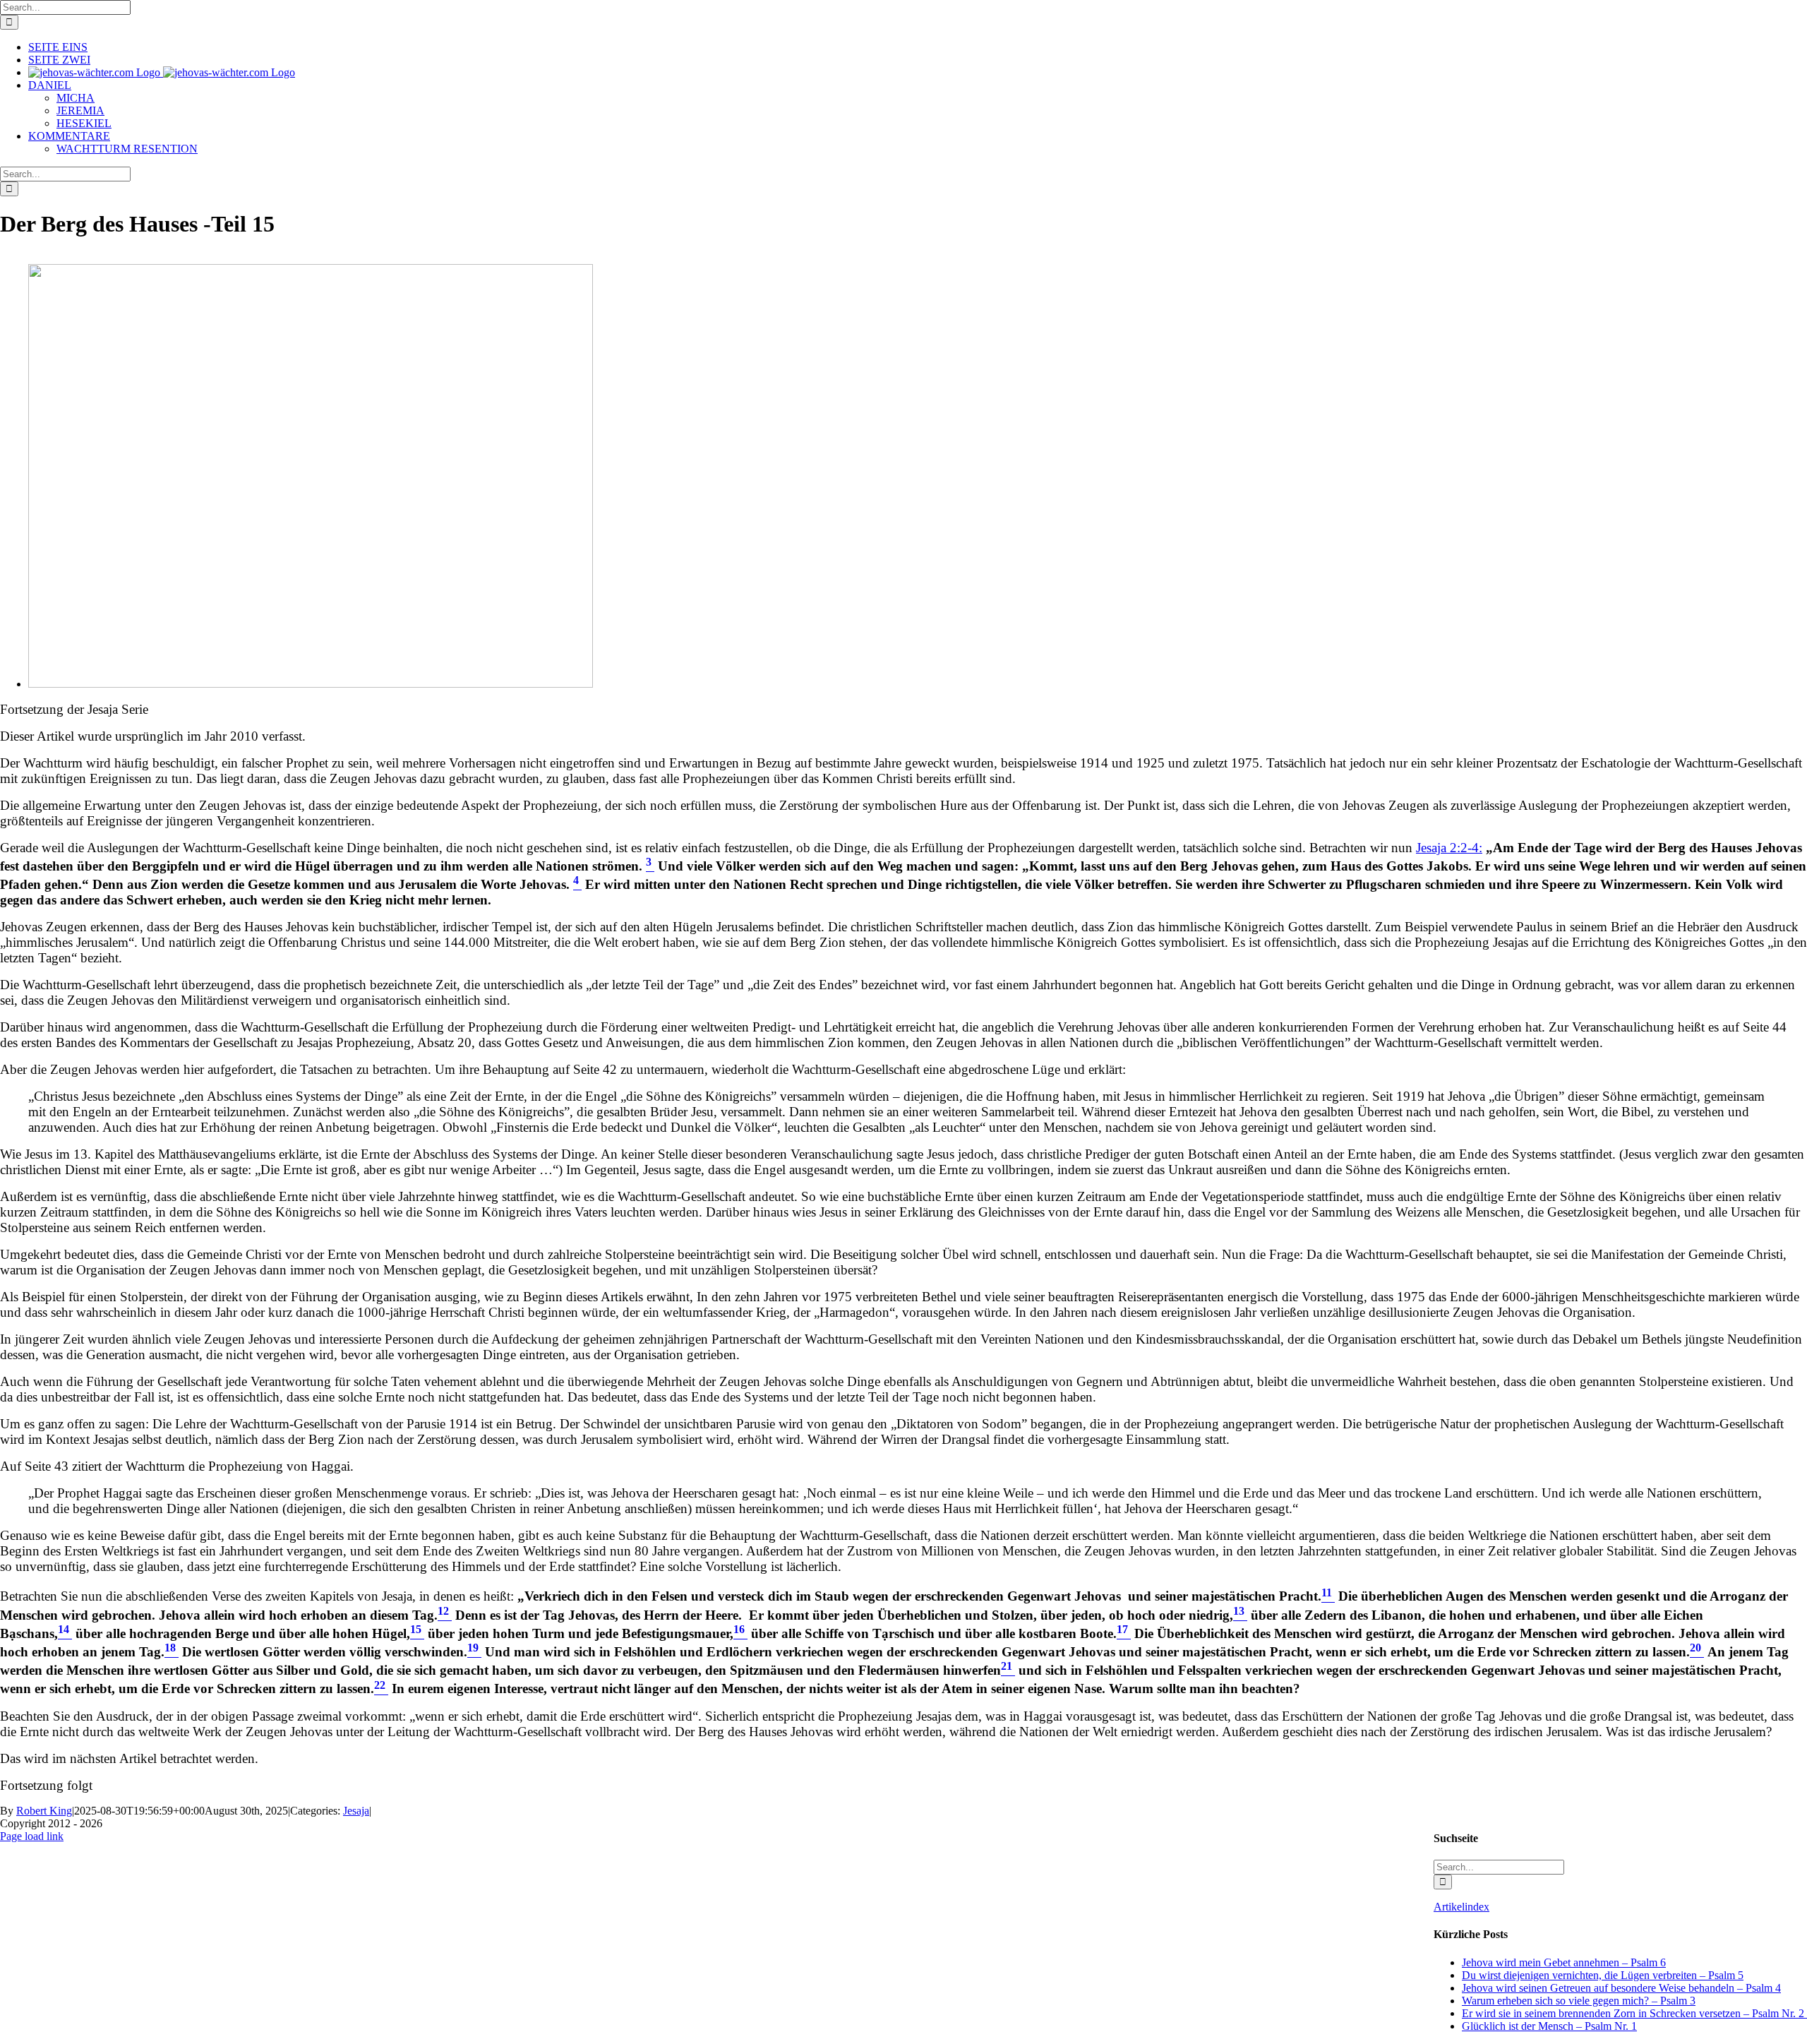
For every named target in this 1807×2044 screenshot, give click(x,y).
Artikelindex (1461, 1907)
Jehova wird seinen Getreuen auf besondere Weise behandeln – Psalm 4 (1621, 1988)
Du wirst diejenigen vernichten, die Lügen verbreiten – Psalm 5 (1603, 1975)
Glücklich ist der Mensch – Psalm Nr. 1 (1549, 2026)
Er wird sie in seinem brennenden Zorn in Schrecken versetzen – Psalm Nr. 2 (1634, 2013)
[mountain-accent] (311, 684)
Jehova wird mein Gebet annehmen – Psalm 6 (1564, 1962)
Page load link (32, 1836)
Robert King (44, 1811)
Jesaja (356, 1811)
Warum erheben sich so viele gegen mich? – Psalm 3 (1579, 2001)
